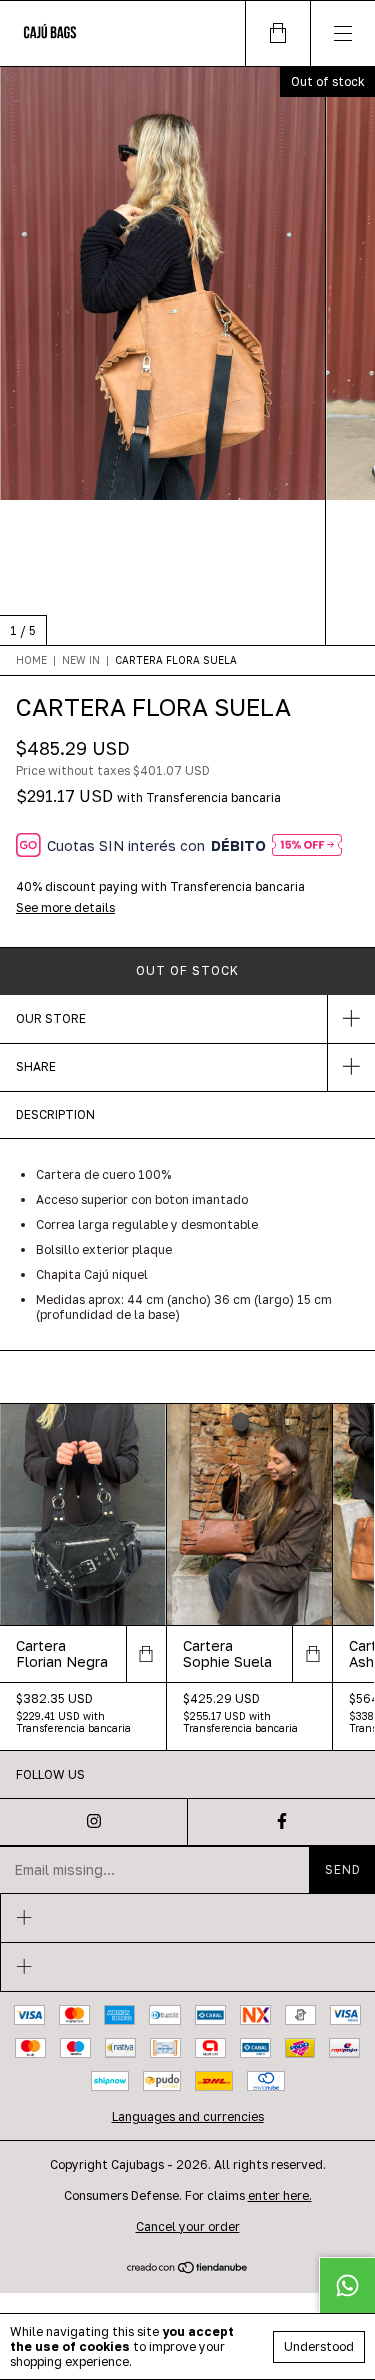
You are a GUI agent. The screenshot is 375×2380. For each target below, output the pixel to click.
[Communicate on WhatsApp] (347, 2285)
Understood (319, 2346)
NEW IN (81, 660)
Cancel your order (188, 2226)
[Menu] (342, 33)
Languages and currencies (188, 2116)
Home (31, 660)
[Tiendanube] (187, 2269)
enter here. (280, 2195)
